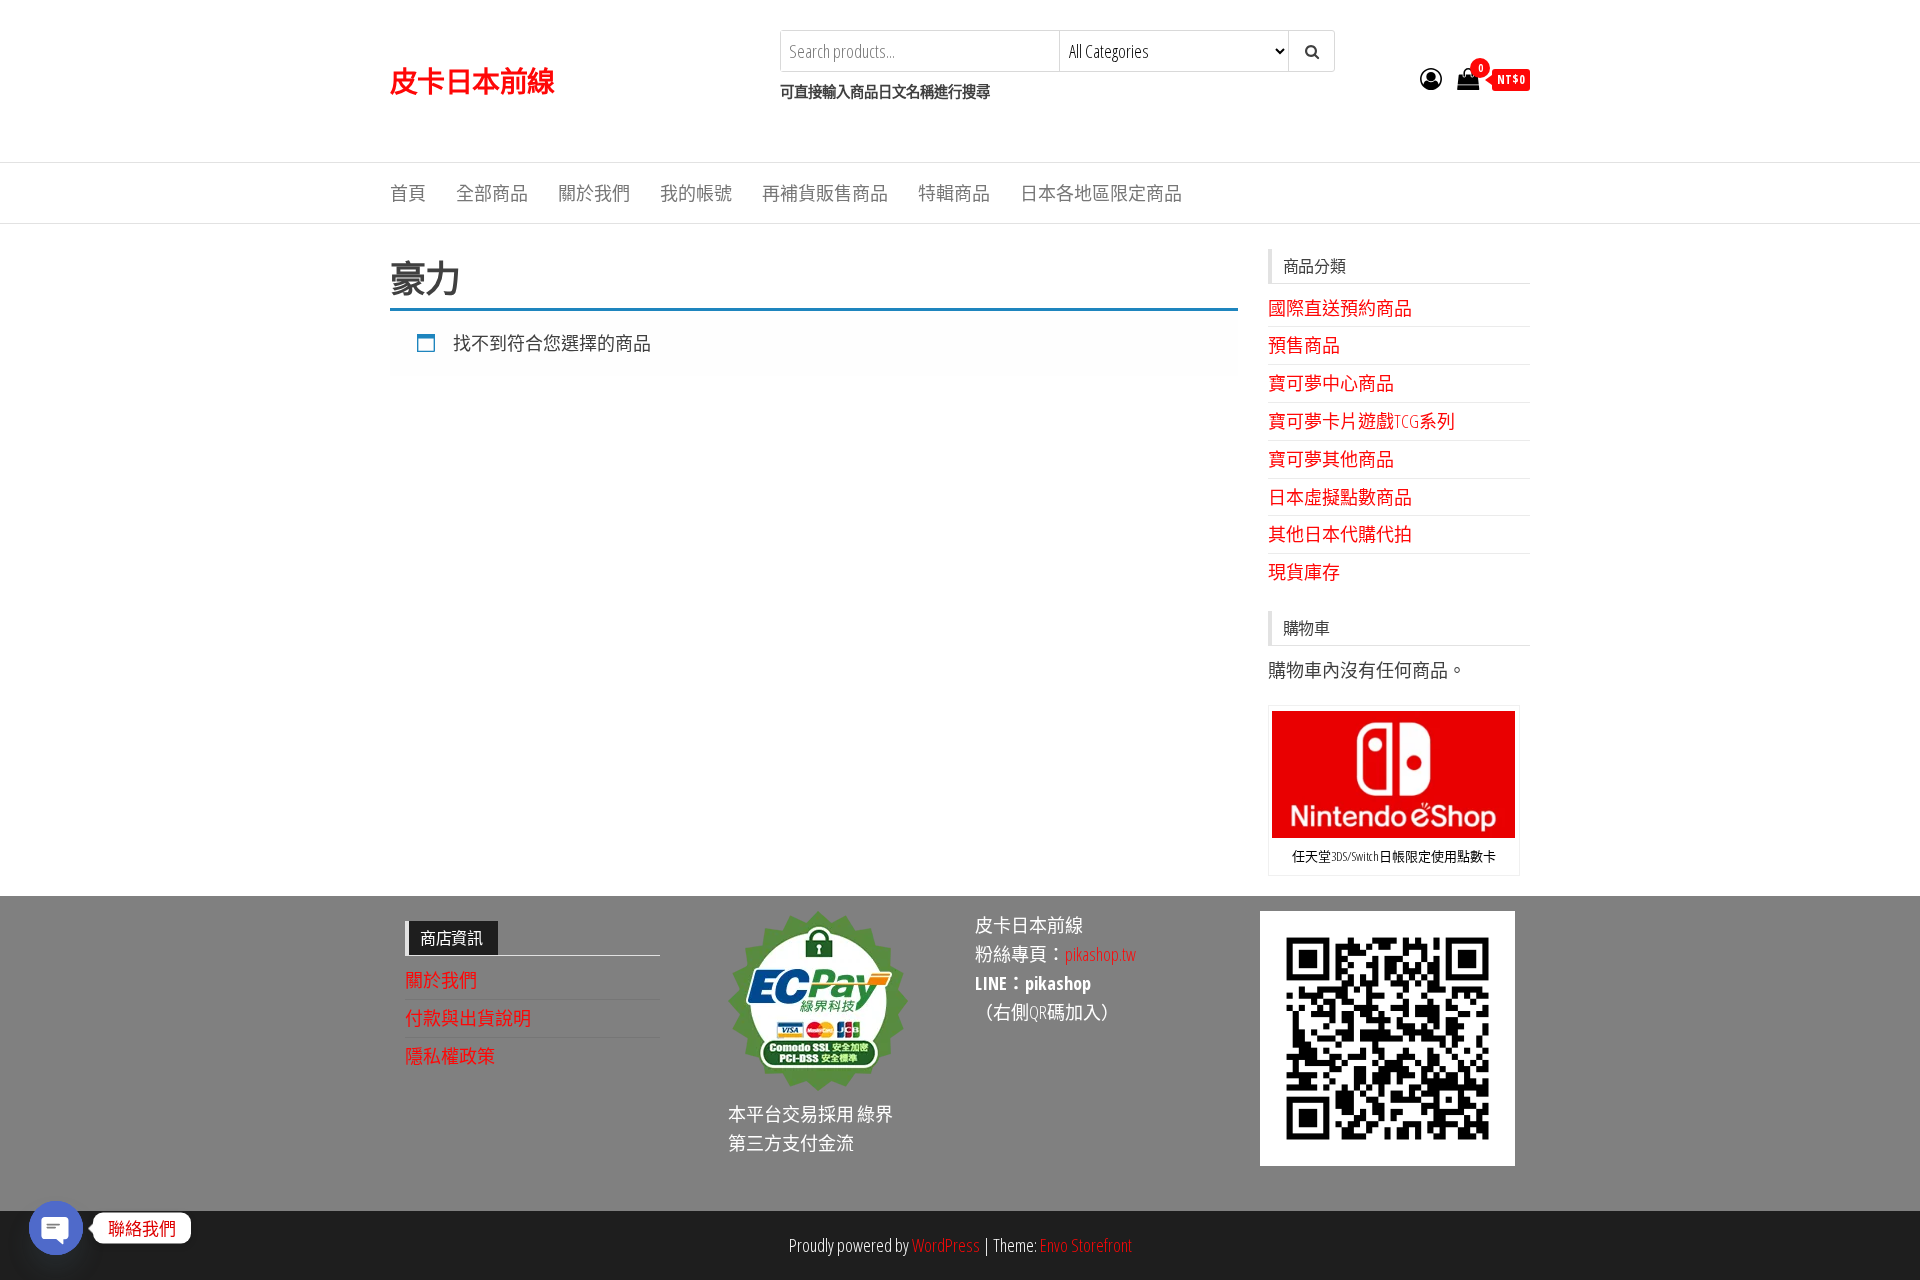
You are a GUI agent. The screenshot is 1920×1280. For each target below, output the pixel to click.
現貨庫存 (1304, 572)
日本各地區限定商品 (1101, 193)
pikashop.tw (1100, 954)
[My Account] (1431, 78)
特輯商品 (954, 193)
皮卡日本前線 (472, 81)
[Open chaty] (56, 1228)
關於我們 (594, 193)
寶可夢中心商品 (1331, 383)
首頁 (408, 193)
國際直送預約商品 (1340, 308)
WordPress (946, 1245)
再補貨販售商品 (825, 193)
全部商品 (492, 193)
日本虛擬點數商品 (1340, 497)
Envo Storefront (1086, 1245)
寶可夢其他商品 (1331, 459)
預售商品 (1304, 345)
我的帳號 (696, 193)
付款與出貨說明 (468, 1018)
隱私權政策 (450, 1056)
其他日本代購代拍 (1340, 534)
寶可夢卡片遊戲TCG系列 (1361, 421)
